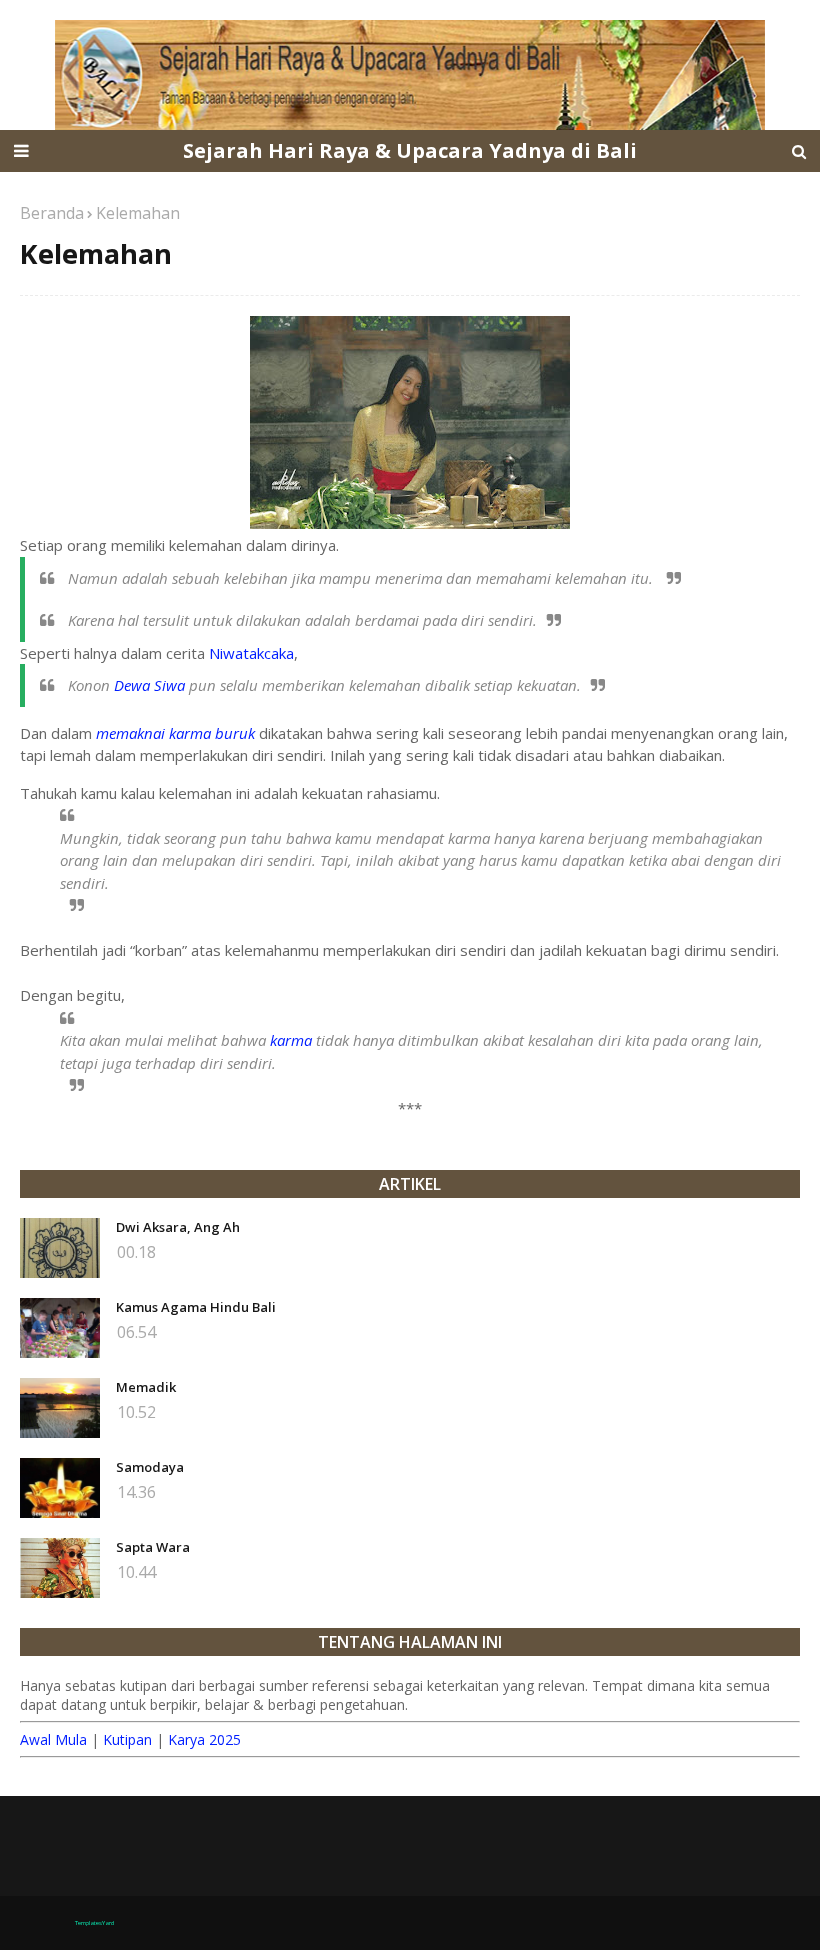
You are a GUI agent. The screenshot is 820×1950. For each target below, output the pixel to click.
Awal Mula (53, 1739)
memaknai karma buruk (175, 733)
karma (291, 1040)
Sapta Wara (153, 1547)
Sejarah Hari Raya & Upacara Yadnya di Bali (410, 150)
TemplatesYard (94, 1923)
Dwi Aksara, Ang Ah (178, 1227)
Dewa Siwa (149, 685)
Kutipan (127, 1739)
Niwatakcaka (251, 653)
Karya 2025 (204, 1739)
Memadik (146, 1387)
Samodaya (150, 1467)
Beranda (52, 213)
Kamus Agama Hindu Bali (196, 1307)
